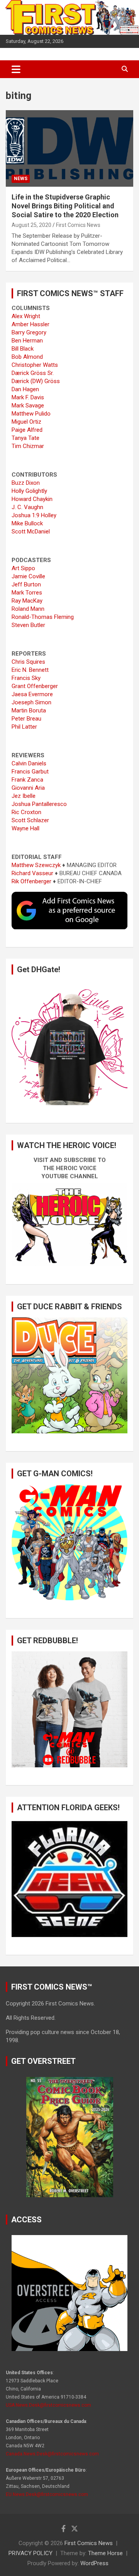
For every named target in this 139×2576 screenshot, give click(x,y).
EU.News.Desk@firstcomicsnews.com (47, 2494)
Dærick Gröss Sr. (33, 373)
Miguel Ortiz (26, 422)
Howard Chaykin (32, 499)
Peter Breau (26, 719)
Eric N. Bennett (30, 670)
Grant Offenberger (35, 686)
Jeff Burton (26, 584)
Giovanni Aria (28, 788)
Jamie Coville (28, 576)
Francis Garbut (30, 772)
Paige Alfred (27, 430)
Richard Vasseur (32, 873)
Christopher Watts (35, 365)
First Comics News (78, 225)
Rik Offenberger (31, 881)
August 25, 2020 (31, 225)
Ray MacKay (27, 601)
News (21, 179)
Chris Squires (28, 662)
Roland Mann (28, 609)
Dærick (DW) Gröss (36, 381)
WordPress (94, 2563)
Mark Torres (27, 593)
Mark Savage (28, 405)
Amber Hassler (31, 324)
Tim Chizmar (28, 446)
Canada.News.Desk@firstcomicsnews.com (52, 2454)
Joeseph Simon (31, 702)
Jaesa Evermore (32, 694)
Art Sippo (23, 568)
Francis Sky (26, 678)
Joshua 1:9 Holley (34, 515)
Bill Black (23, 349)
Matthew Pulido (31, 414)
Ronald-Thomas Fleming (43, 617)
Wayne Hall (25, 828)
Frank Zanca (27, 780)
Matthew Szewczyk (36, 865)
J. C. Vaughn (27, 507)
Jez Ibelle (24, 796)
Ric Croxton (26, 812)
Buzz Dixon (26, 483)
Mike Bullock (27, 523)
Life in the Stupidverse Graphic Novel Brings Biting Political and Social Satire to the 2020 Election (65, 206)
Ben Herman (27, 341)
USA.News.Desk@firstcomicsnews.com (48, 2405)
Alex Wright (26, 316)
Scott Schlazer (30, 820)
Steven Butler (28, 625)
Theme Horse (105, 2553)
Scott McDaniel (31, 532)
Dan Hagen (25, 389)
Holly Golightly (29, 491)
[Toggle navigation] (16, 69)
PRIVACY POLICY (31, 2553)
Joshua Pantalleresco (39, 804)
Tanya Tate (25, 438)
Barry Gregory (29, 332)
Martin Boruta (29, 710)
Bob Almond (27, 357)
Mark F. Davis (28, 397)
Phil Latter (24, 727)
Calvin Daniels (29, 763)
